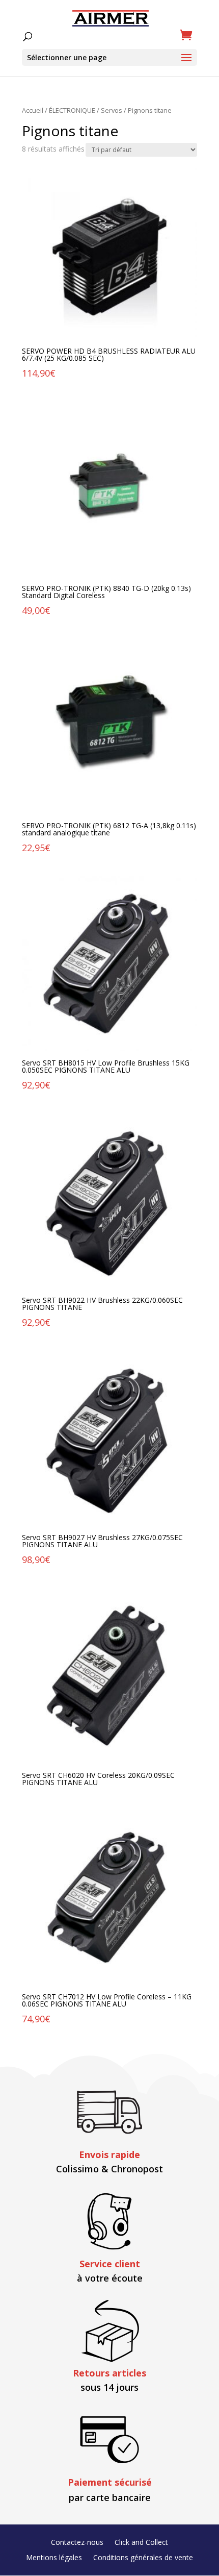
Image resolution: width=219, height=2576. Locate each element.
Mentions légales (54, 2558)
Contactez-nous (77, 2543)
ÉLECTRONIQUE (72, 110)
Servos (112, 110)
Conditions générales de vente (143, 2558)
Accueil (33, 110)
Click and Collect (141, 2543)
